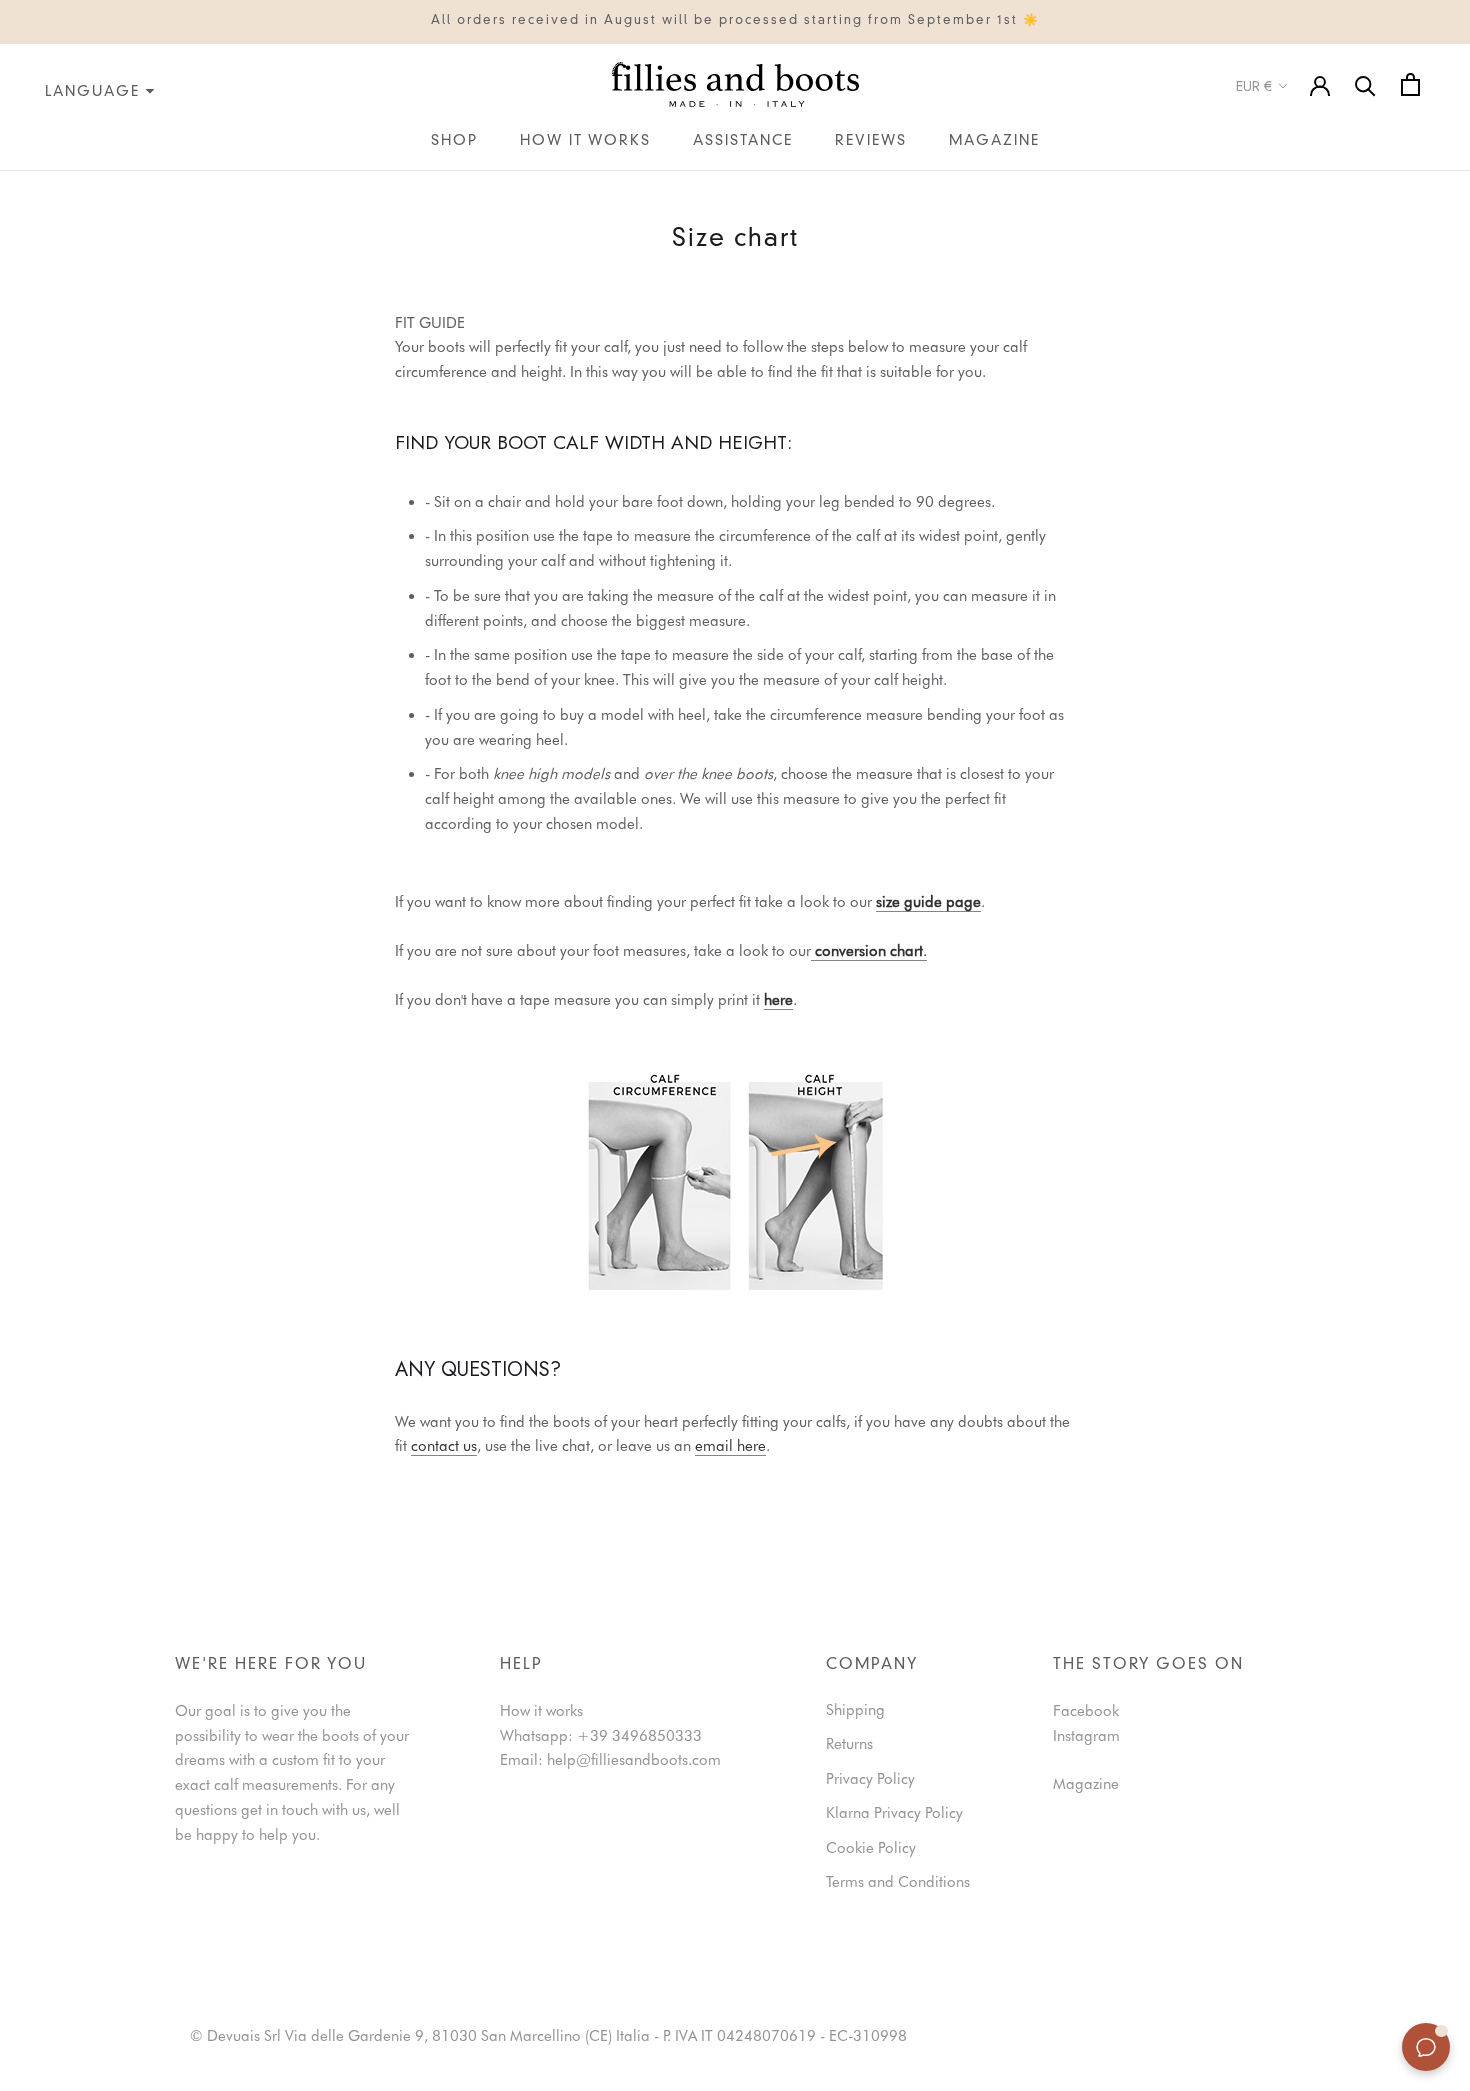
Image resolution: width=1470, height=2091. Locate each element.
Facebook (1086, 1711)
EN (26, 183)
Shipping (855, 1710)
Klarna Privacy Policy (894, 1813)
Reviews (871, 141)
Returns (849, 1744)
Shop (454, 141)
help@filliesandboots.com (634, 1760)
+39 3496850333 (639, 1736)
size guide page (928, 902)
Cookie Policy (871, 1848)
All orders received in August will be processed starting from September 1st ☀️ (735, 21)
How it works (585, 141)
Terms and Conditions (898, 1882)
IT (6, 183)
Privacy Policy (870, 1779)
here (778, 1000)
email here (730, 1446)
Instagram (1086, 1736)
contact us (444, 1446)
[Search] (1365, 84)
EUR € (1254, 86)
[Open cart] (1410, 84)
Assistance (743, 141)
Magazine (994, 141)
